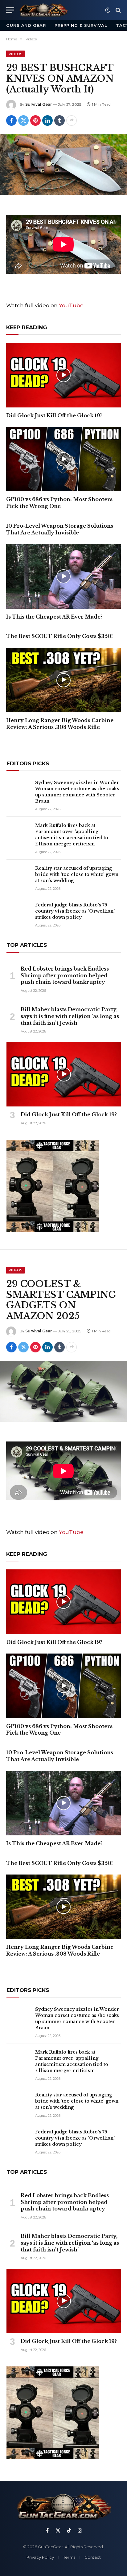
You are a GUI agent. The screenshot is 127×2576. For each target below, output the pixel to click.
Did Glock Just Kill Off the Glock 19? (54, 415)
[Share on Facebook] (11, 121)
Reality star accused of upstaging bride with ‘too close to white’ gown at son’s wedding (77, 874)
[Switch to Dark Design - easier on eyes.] (108, 10)
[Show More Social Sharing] (72, 121)
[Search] (118, 10)
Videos (15, 54)
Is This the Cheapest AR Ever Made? (54, 617)
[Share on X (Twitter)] (23, 121)
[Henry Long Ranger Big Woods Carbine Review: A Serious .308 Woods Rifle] (63, 680)
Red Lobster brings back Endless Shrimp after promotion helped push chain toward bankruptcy (65, 975)
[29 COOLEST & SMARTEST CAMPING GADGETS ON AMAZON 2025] (63, 1391)
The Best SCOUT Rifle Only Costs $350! (59, 636)
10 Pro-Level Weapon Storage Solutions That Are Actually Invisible (60, 529)
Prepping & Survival (81, 25)
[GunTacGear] (43, 10)
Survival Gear (39, 104)
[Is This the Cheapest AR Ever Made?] (63, 576)
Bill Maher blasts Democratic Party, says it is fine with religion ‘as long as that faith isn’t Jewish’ (70, 1016)
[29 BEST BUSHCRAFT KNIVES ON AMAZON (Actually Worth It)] (63, 165)
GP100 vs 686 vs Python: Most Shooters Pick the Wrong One (59, 503)
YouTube (71, 305)
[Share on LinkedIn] (47, 121)
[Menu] (10, 10)
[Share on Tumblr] (59, 121)
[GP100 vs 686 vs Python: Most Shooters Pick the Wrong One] (63, 459)
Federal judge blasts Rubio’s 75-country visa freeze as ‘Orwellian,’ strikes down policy (75, 911)
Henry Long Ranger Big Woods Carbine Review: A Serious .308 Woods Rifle (60, 724)
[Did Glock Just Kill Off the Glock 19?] (63, 375)
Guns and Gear (26, 25)
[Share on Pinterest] (35, 121)
